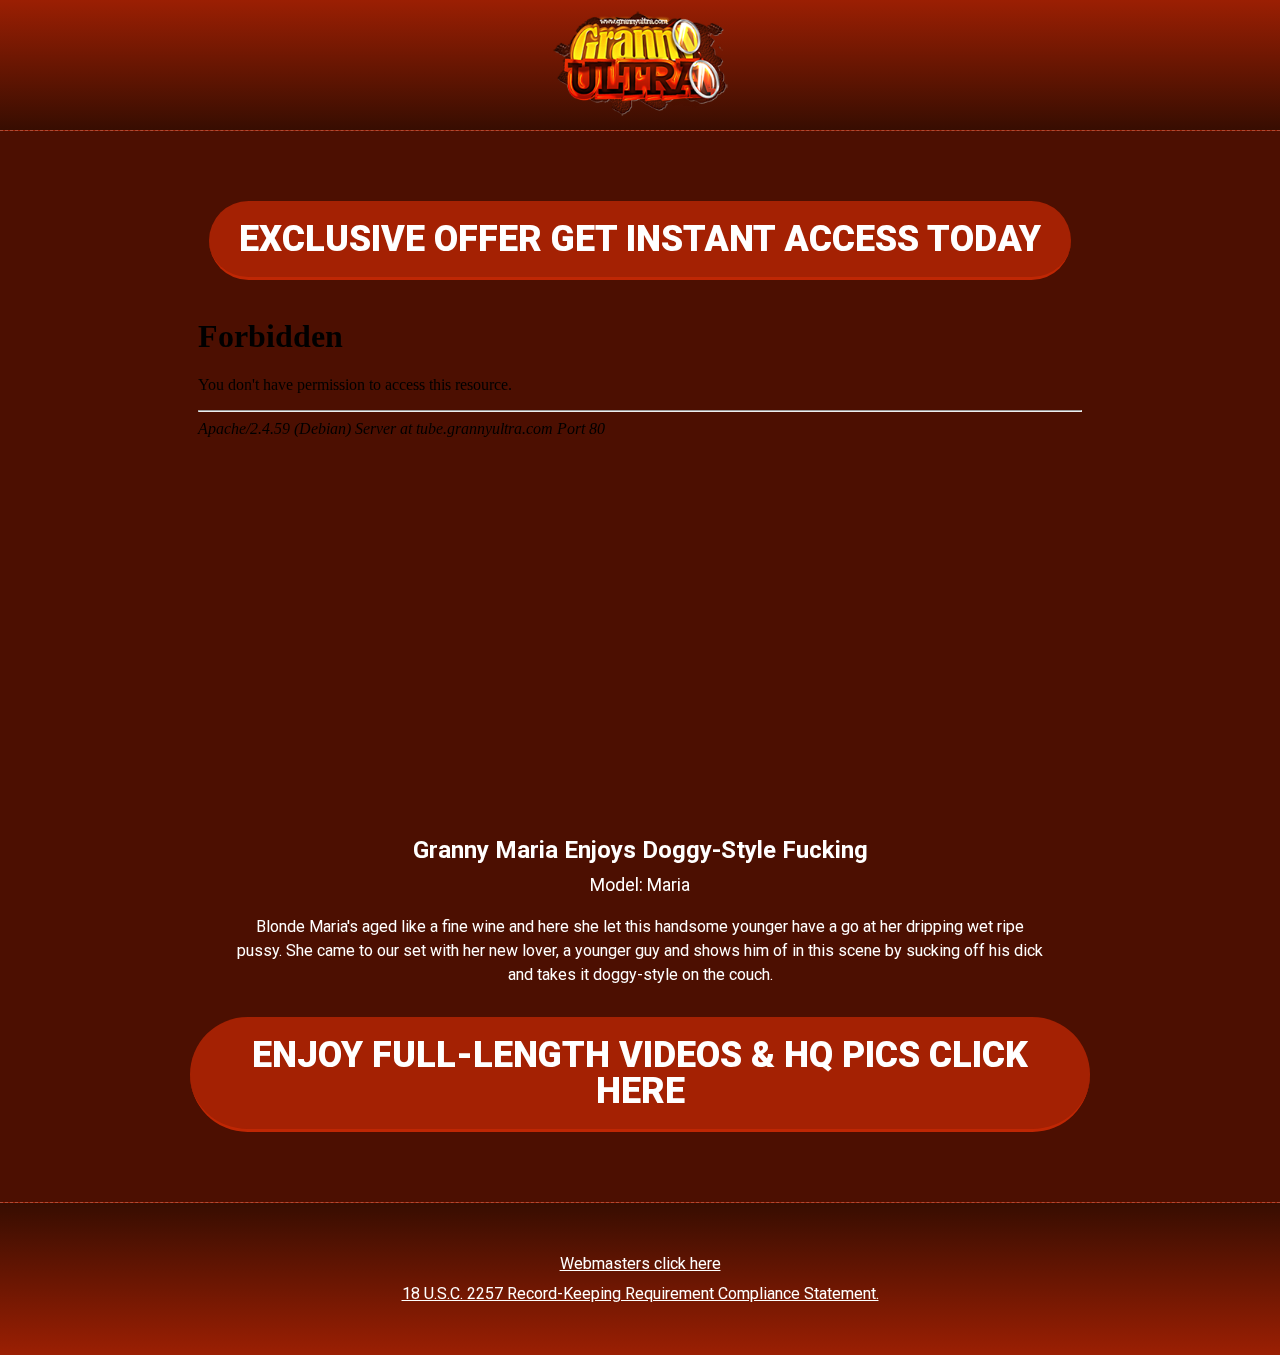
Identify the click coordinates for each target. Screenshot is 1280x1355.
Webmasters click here (640, 1263)
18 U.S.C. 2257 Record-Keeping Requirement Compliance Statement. (640, 1293)
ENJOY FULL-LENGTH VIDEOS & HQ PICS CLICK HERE (640, 1073)
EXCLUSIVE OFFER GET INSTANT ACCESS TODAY (640, 239)
